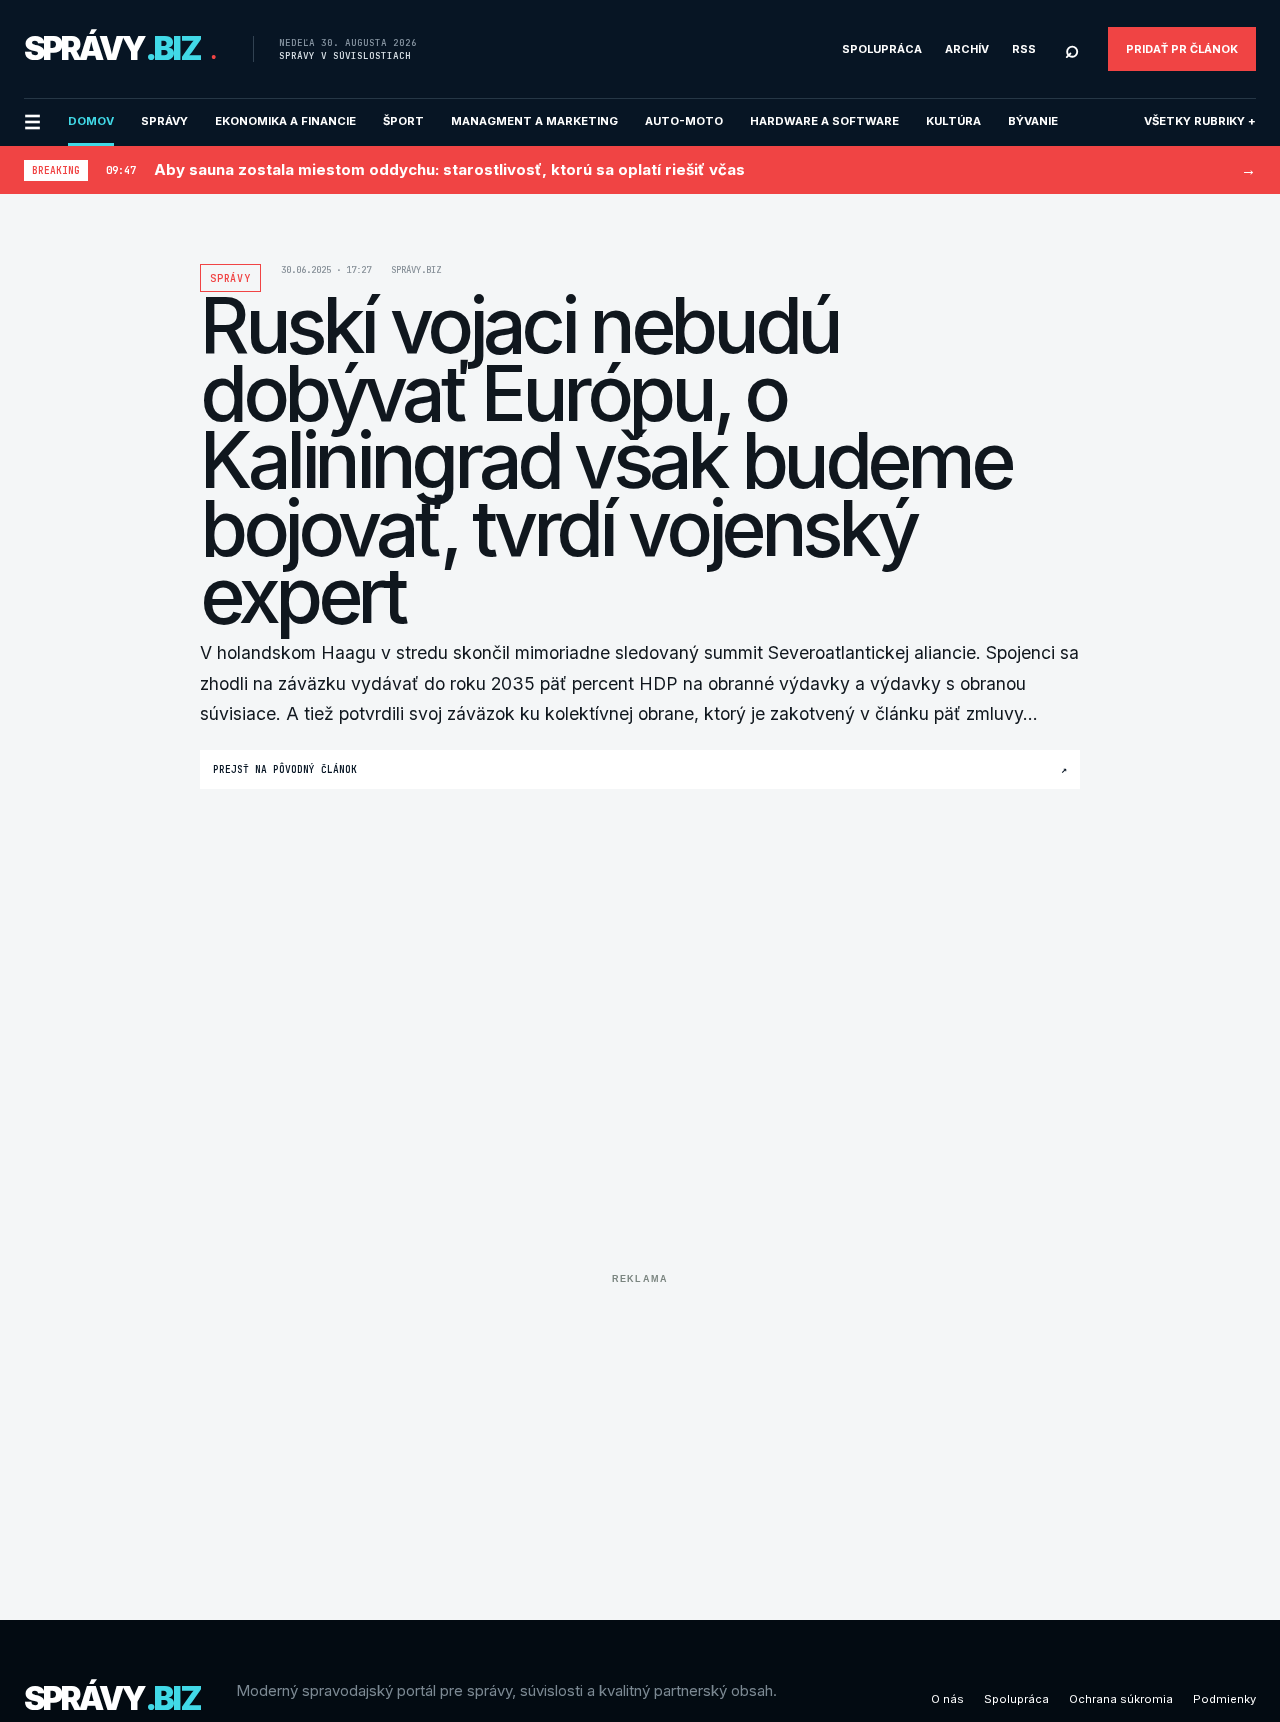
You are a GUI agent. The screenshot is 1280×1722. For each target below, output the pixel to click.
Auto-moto (684, 121)
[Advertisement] (640, 1432)
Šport (403, 121)
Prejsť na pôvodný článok (640, 769)
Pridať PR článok (1182, 49)
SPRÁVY (164, 121)
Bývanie (1033, 121)
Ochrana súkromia (1121, 1699)
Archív (967, 49)
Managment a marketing (534, 121)
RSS (1024, 49)
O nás (947, 1699)
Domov (91, 121)
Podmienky (1224, 1699)
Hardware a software (824, 121)
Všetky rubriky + (1200, 121)
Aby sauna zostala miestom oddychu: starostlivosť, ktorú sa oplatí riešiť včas (449, 169)
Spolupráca (882, 49)
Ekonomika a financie (285, 121)
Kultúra (953, 121)
